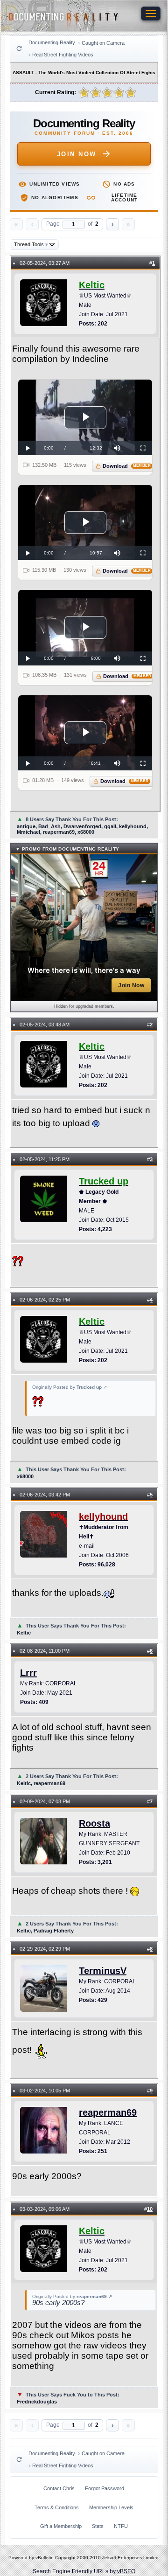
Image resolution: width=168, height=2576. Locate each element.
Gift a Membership (61, 2526)
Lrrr (28, 1673)
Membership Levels (111, 2507)
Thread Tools (31, 244)
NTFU (121, 2526)
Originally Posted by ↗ (70, 1387)
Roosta (94, 1823)
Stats (98, 2526)
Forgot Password (105, 2488)
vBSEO (126, 2571)
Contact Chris (59, 2488)
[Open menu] (151, 14)
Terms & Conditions (57, 2507)
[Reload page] (19, 48)
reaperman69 (108, 2112)
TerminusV (103, 1971)
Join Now (77, 154)
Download (127, 466)
